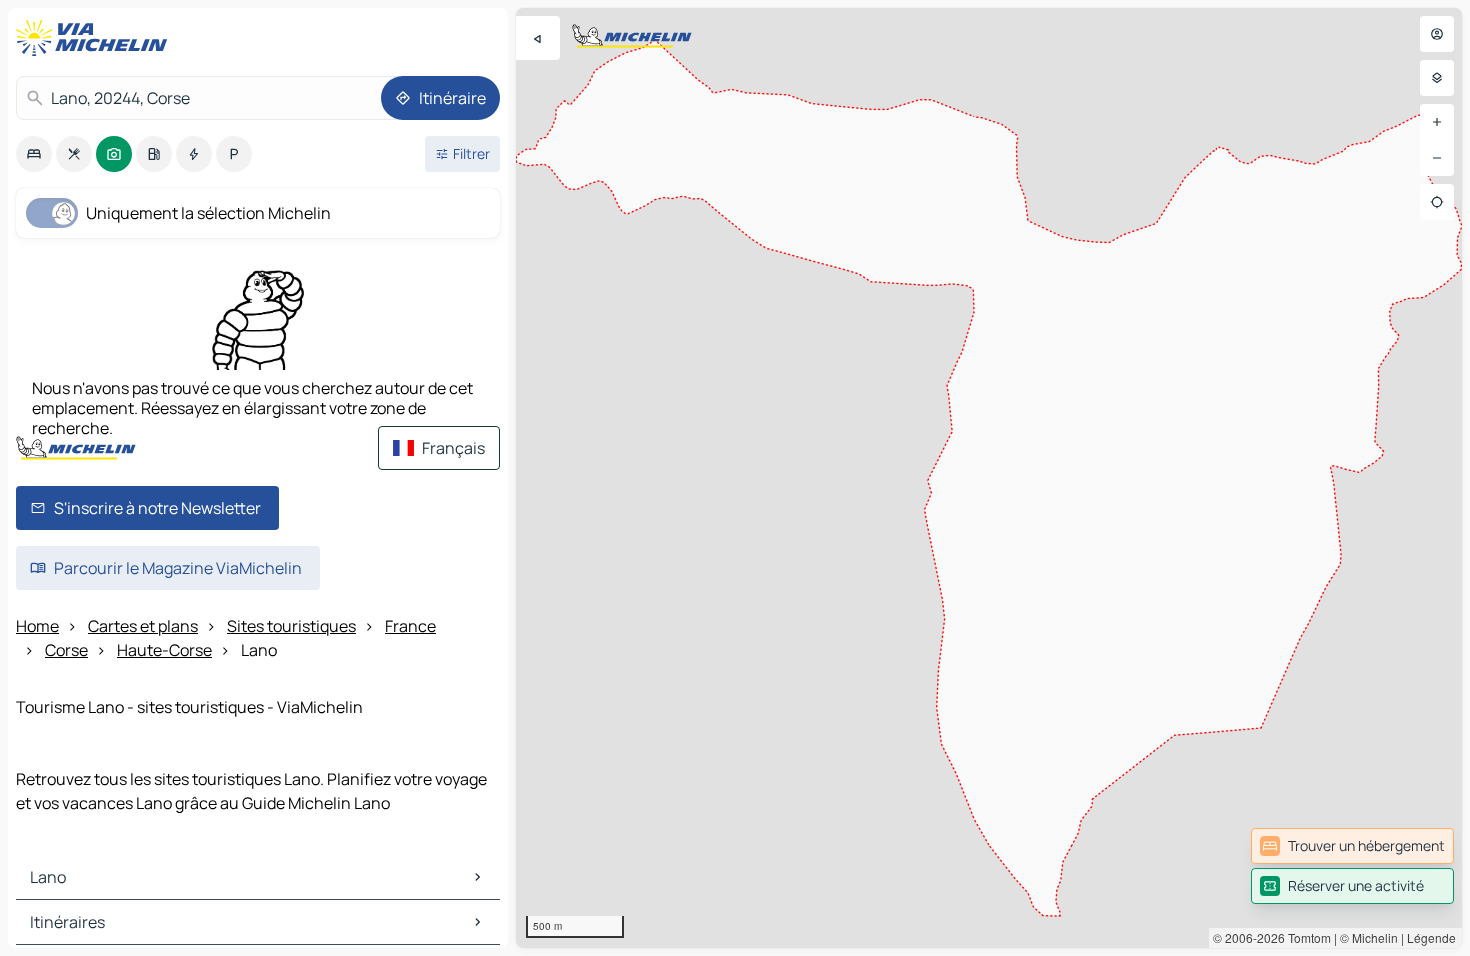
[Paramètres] (1437, 78)
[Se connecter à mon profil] (1437, 34)
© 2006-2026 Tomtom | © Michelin (1305, 937)
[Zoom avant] (1437, 122)
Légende (1431, 937)
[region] (989, 478)
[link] (1352, 846)
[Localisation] (1437, 202)
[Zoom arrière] (1437, 158)
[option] (34, 154)
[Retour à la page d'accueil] (96, 38)
